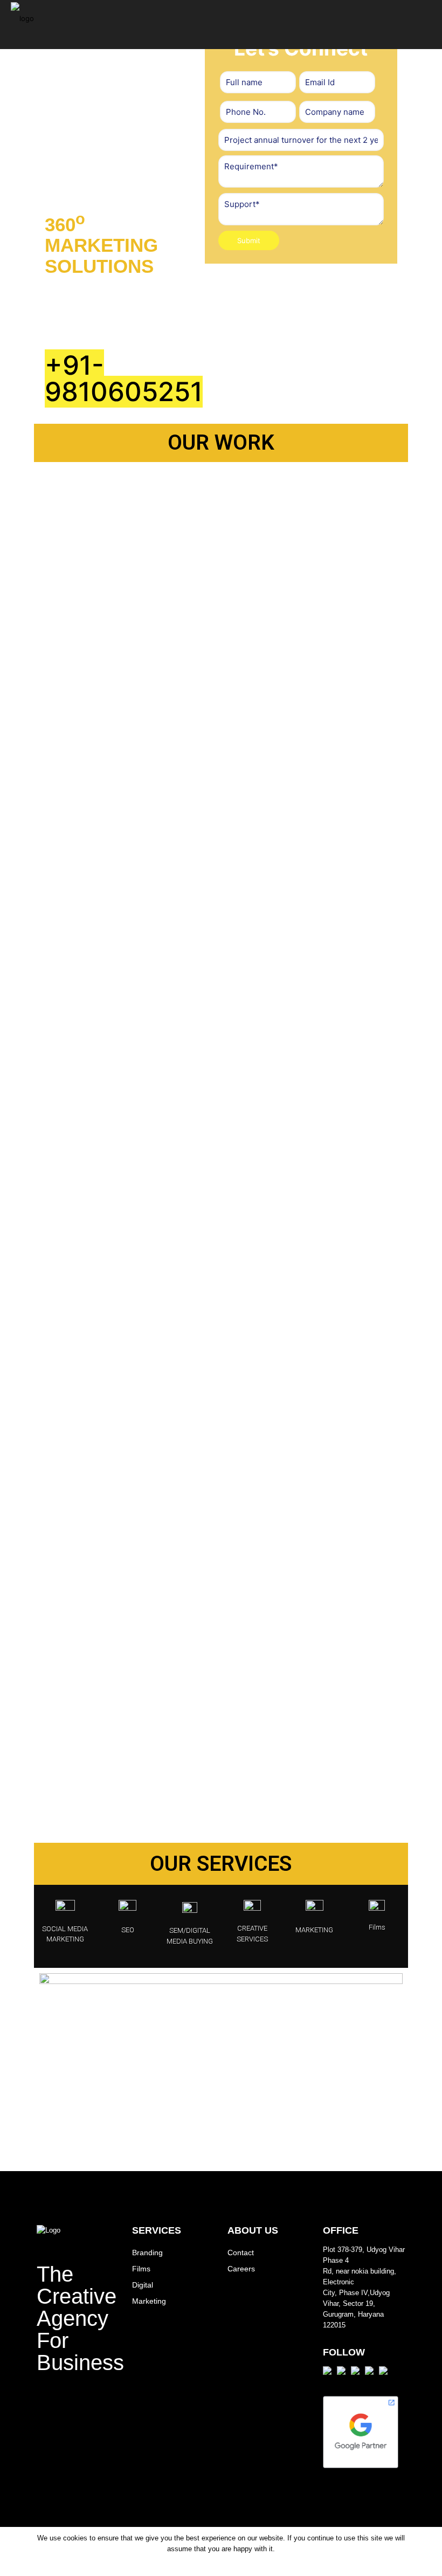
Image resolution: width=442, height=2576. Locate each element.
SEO (128, 1930)
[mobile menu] (425, 24)
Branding (147, 2253)
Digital (143, 2285)
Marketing (149, 2301)
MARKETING (314, 1930)
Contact (241, 2253)
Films (377, 1927)
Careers (241, 2269)
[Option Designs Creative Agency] (22, 24)
